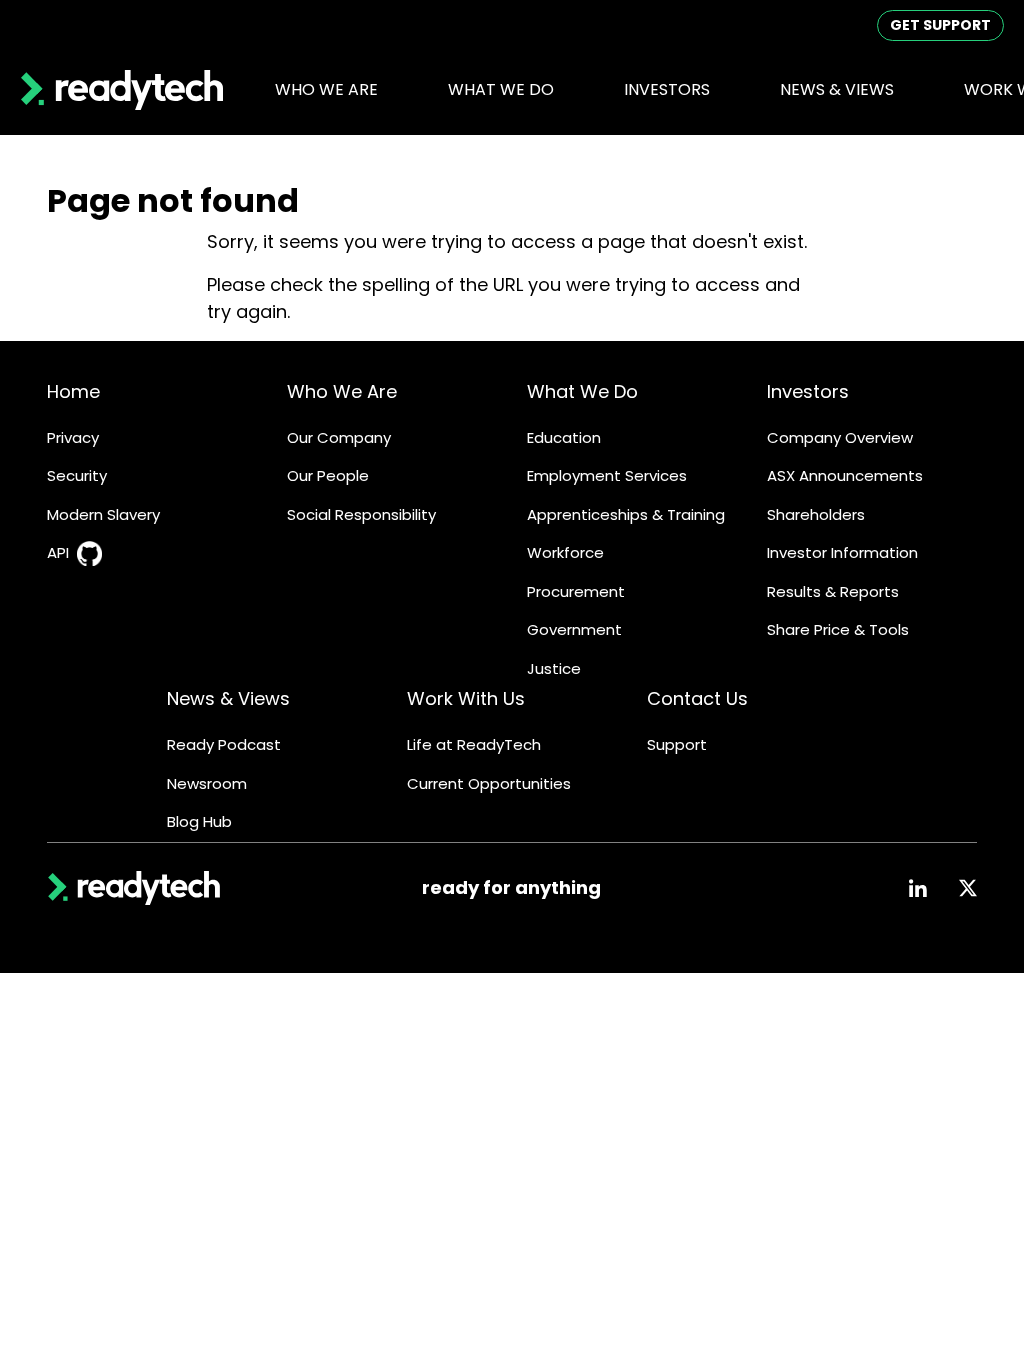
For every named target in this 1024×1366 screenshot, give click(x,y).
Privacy (73, 437)
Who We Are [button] (326, 89)
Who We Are (342, 391)
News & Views (228, 698)
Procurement (576, 591)
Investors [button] (667, 89)
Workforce (565, 552)
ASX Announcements (845, 475)
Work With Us (466, 698)
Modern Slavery (103, 514)
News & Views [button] (837, 89)
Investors (808, 391)
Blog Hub (199, 821)
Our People (328, 475)
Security (77, 475)
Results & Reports (833, 591)
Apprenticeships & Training (626, 514)
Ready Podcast (224, 744)
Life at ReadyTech (474, 744)
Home (73, 391)
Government (574, 629)
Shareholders (816, 514)
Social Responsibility (361, 514)
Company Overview (840, 437)
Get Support (940, 25)
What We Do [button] (501, 89)
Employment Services (607, 475)
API (58, 552)
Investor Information (842, 552)
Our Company (339, 437)
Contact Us (697, 698)
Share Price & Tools (838, 629)
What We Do (582, 391)
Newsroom (207, 783)
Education (564, 437)
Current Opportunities (489, 783)
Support (677, 744)
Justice (554, 668)
